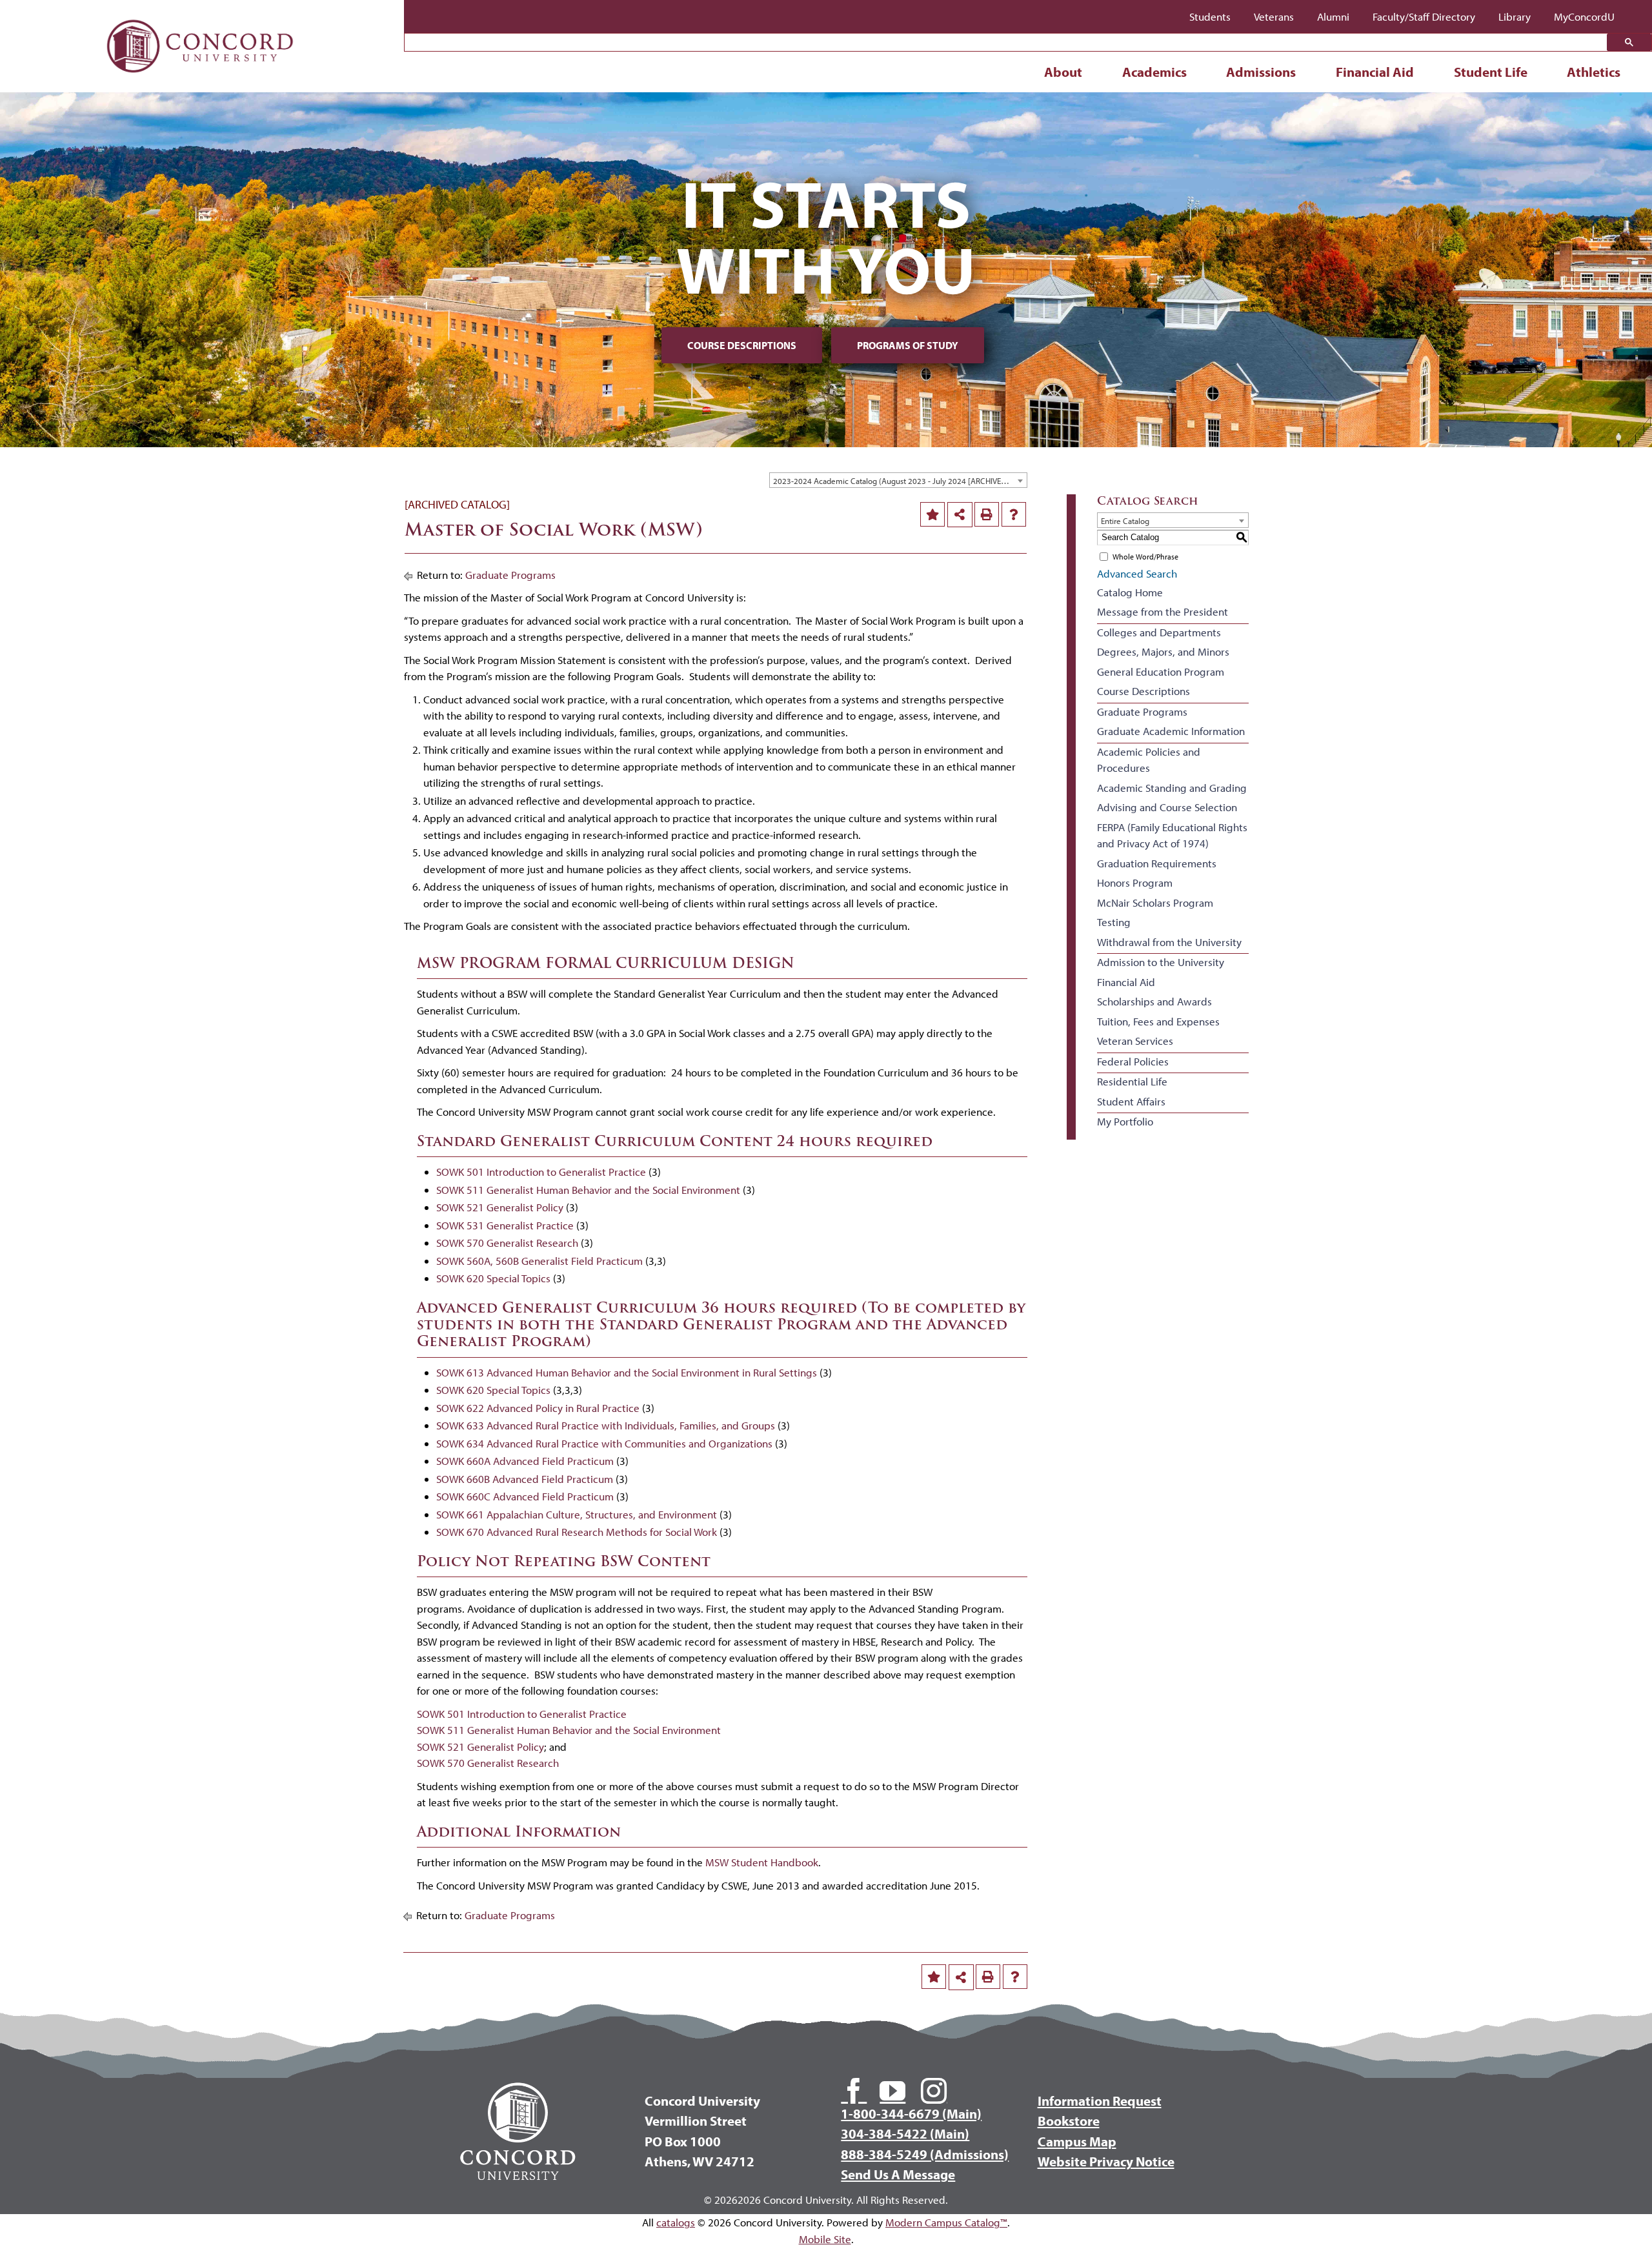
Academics (1154, 72)
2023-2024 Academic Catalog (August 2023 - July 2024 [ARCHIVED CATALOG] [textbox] (900, 481)
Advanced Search (1137, 573)
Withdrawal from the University (1169, 942)
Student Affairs (1131, 1101)
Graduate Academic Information (1171, 731)
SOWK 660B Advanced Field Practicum (525, 1479)
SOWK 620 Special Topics (493, 1278)
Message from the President (1163, 611)
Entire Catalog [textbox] (1125, 521)
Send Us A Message (898, 2174)
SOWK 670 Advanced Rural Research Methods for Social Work (577, 1532)
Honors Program (1135, 882)
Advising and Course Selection (1167, 807)
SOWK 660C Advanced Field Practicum (525, 1496)
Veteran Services (1135, 1041)
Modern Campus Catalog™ (946, 2222)
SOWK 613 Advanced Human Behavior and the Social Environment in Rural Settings (627, 1372)
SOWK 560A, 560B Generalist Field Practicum (539, 1261)
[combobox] (898, 480)
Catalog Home (1130, 592)
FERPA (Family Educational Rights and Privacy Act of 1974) (1172, 835)
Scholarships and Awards (1154, 1001)
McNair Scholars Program (1155, 902)
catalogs (676, 2222)
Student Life (1491, 72)
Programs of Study (908, 345)
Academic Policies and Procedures (1149, 760)
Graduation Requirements (1157, 863)
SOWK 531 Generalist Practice (505, 1225)
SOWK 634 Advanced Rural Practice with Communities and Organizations (604, 1443)
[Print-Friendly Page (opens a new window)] (987, 514)
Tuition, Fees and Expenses (1158, 1021)
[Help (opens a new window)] (1014, 514)
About (1063, 72)
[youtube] (892, 2091)
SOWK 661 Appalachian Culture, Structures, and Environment (577, 1514)
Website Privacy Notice (1106, 2161)
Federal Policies (1133, 1061)
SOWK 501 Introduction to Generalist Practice (541, 1172)
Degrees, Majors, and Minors (1163, 651)
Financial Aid (1375, 72)
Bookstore (1069, 2121)
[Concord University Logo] (200, 15)
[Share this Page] (960, 515)
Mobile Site (825, 2239)
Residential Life (1132, 1081)
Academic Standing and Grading (1172, 788)
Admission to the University (1161, 962)
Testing (1114, 922)
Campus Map (1077, 2141)
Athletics (1594, 72)
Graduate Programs (510, 575)
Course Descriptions (742, 345)
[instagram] (934, 2091)
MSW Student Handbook (762, 1862)
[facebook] (854, 2091)
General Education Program (1161, 671)
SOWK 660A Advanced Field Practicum (525, 1461)
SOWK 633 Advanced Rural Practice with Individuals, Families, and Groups (606, 1425)
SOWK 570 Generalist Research (507, 1243)
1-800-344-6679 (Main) (911, 2113)
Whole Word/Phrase (1145, 557)
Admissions (1261, 72)
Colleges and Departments (1159, 632)
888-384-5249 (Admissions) (925, 2154)
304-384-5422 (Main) (905, 2133)
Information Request (1100, 2101)
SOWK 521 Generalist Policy (500, 1207)
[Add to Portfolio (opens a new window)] (932, 514)
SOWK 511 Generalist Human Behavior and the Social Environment (588, 1190)
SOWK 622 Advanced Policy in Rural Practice (538, 1408)
